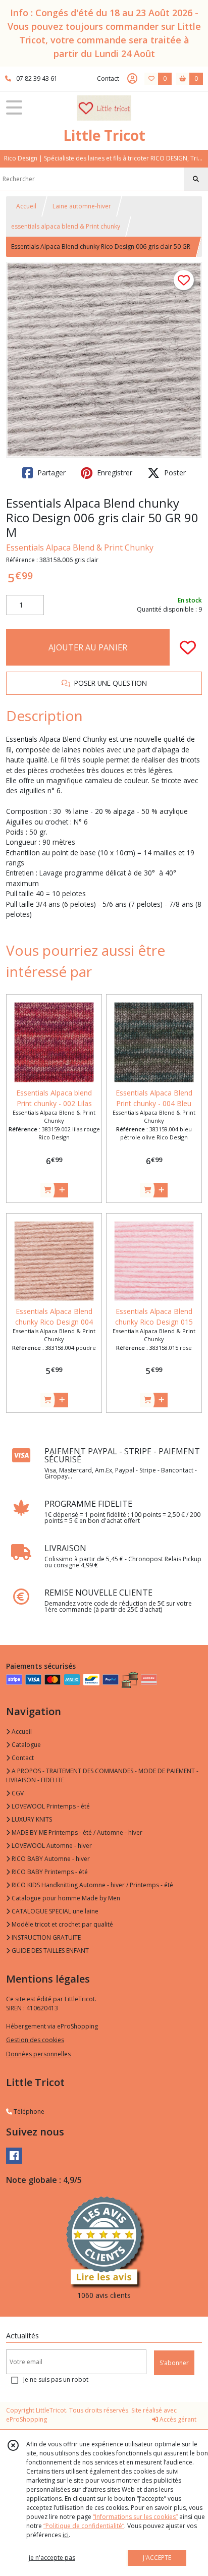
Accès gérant (177, 2419)
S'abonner (174, 2363)
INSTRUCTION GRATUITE (45, 1937)
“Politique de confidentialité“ (84, 2526)
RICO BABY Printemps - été (49, 1872)
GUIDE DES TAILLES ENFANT (49, 1951)
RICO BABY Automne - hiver (50, 1859)
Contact (108, 78)
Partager (50, 473)
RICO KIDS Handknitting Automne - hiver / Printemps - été (92, 1885)
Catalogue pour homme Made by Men (65, 1898)
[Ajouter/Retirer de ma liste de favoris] (188, 647)
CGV (17, 1793)
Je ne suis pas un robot (56, 2379)
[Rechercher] (196, 179)
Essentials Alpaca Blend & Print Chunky (80, 547)
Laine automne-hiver (82, 206)
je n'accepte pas (52, 2558)
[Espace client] (132, 79)
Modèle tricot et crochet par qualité (62, 1924)
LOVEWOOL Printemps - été (50, 1806)
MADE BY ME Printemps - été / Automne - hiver (76, 1832)
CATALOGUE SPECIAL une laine (54, 1911)
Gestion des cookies (35, 2040)
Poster (174, 473)
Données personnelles (38, 2054)
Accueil (26, 206)
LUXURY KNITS (31, 1819)
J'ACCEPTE (157, 2558)
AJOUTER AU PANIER (88, 647)
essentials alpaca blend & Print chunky (66, 226)
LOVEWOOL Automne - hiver (51, 1846)
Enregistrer (114, 473)
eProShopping (27, 2419)
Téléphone (28, 2112)
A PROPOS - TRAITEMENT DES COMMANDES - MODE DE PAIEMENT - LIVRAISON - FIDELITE (102, 1775)
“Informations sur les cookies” (135, 2517)
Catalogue (25, 1745)
